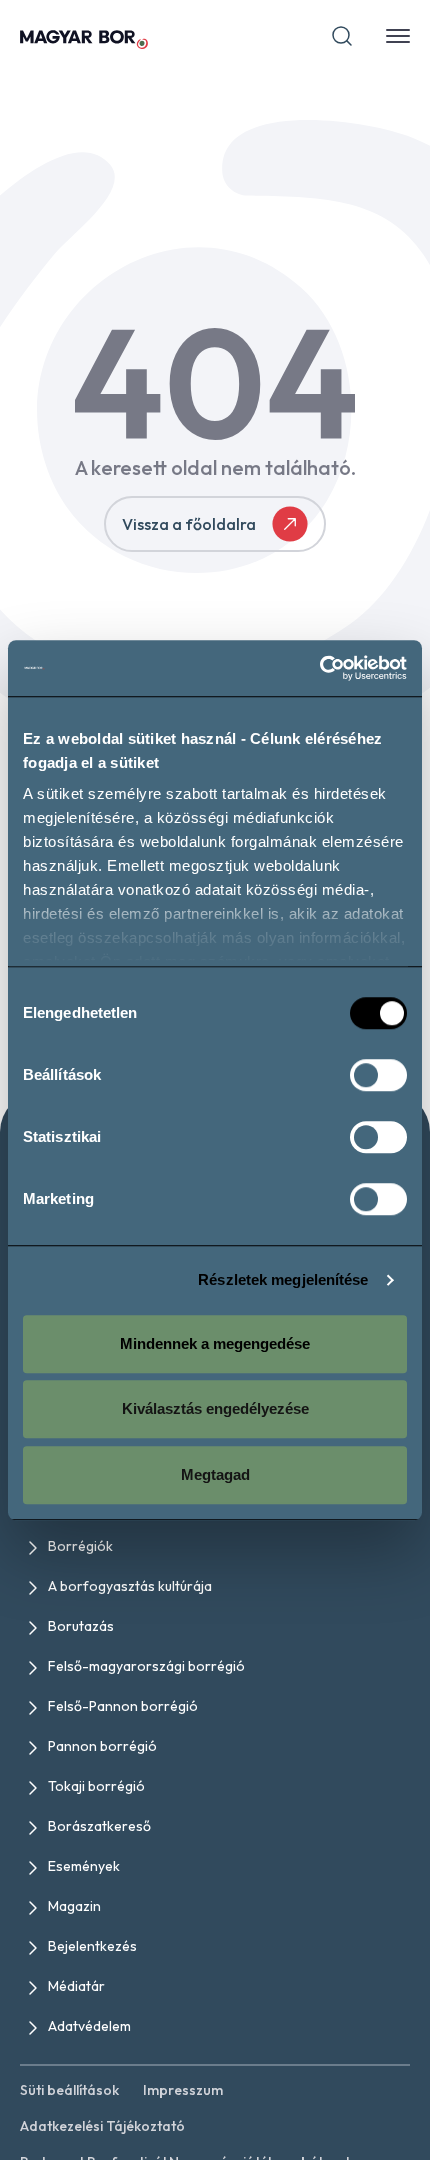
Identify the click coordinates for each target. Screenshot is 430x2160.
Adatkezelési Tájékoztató (102, 2126)
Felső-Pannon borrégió (123, 1706)
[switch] (378, 1075)
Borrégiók (80, 1546)
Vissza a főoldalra (189, 524)
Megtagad (215, 1474)
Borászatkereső (99, 1826)
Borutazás (81, 1626)
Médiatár (76, 1986)
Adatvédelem (89, 2026)
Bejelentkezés (92, 1946)
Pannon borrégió (102, 1746)
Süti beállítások (69, 2090)
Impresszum (183, 2090)
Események (84, 1866)
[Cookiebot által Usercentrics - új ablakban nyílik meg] (319, 668)
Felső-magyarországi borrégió (146, 1666)
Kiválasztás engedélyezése (215, 1408)
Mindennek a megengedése (215, 1343)
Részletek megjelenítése (283, 1279)
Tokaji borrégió (96, 1786)
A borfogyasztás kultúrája (130, 1586)
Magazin (74, 1906)
